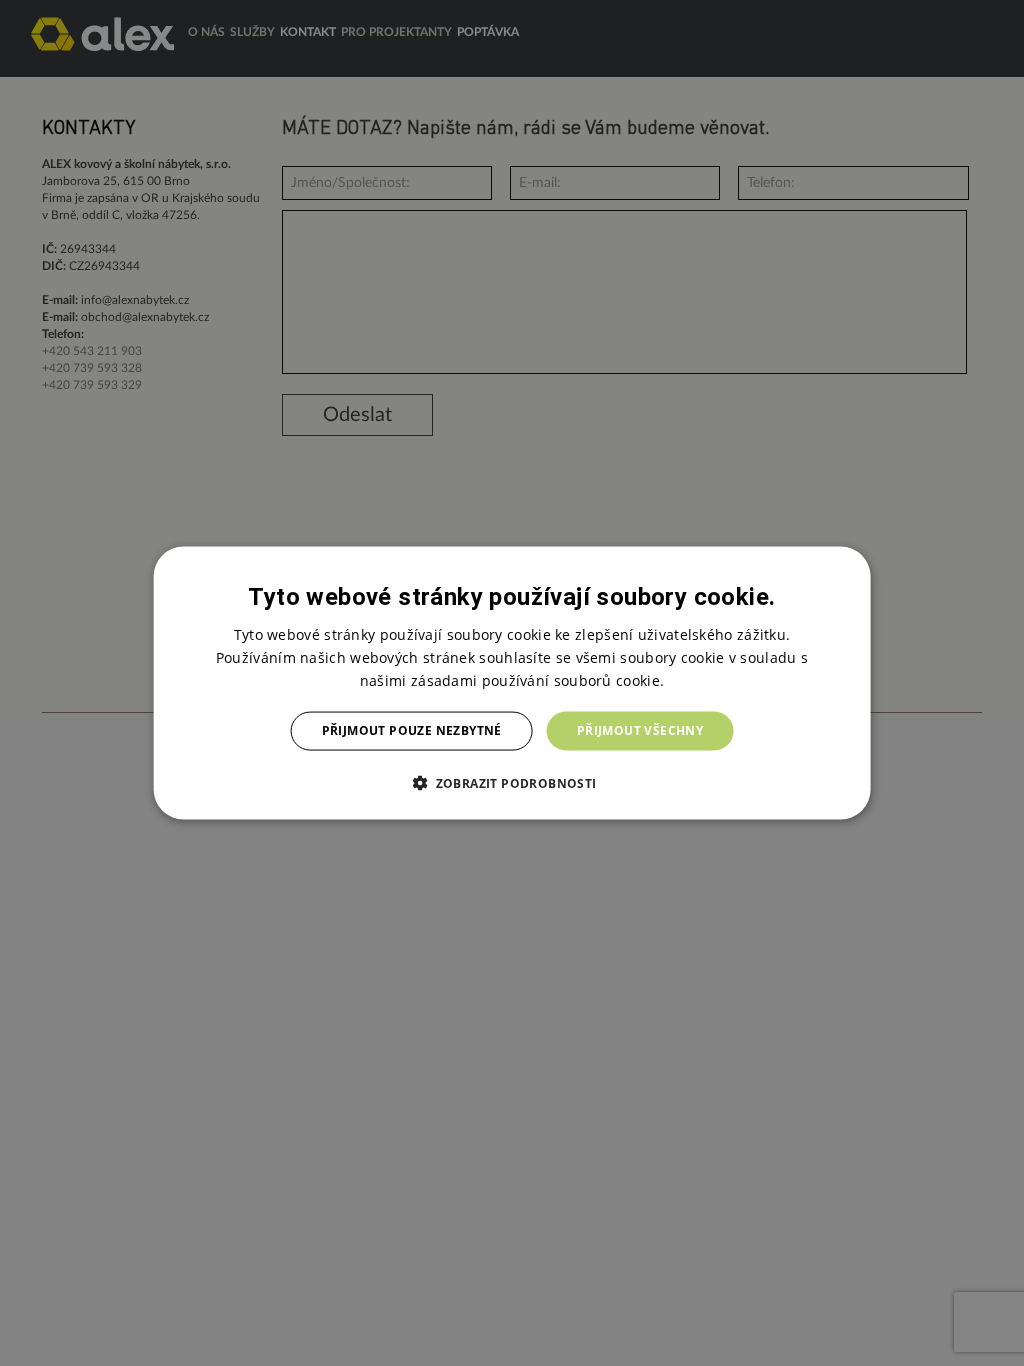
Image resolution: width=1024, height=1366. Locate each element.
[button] (511, 782)
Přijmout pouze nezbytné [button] (412, 730)
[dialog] (512, 683)
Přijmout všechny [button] (640, 730)
